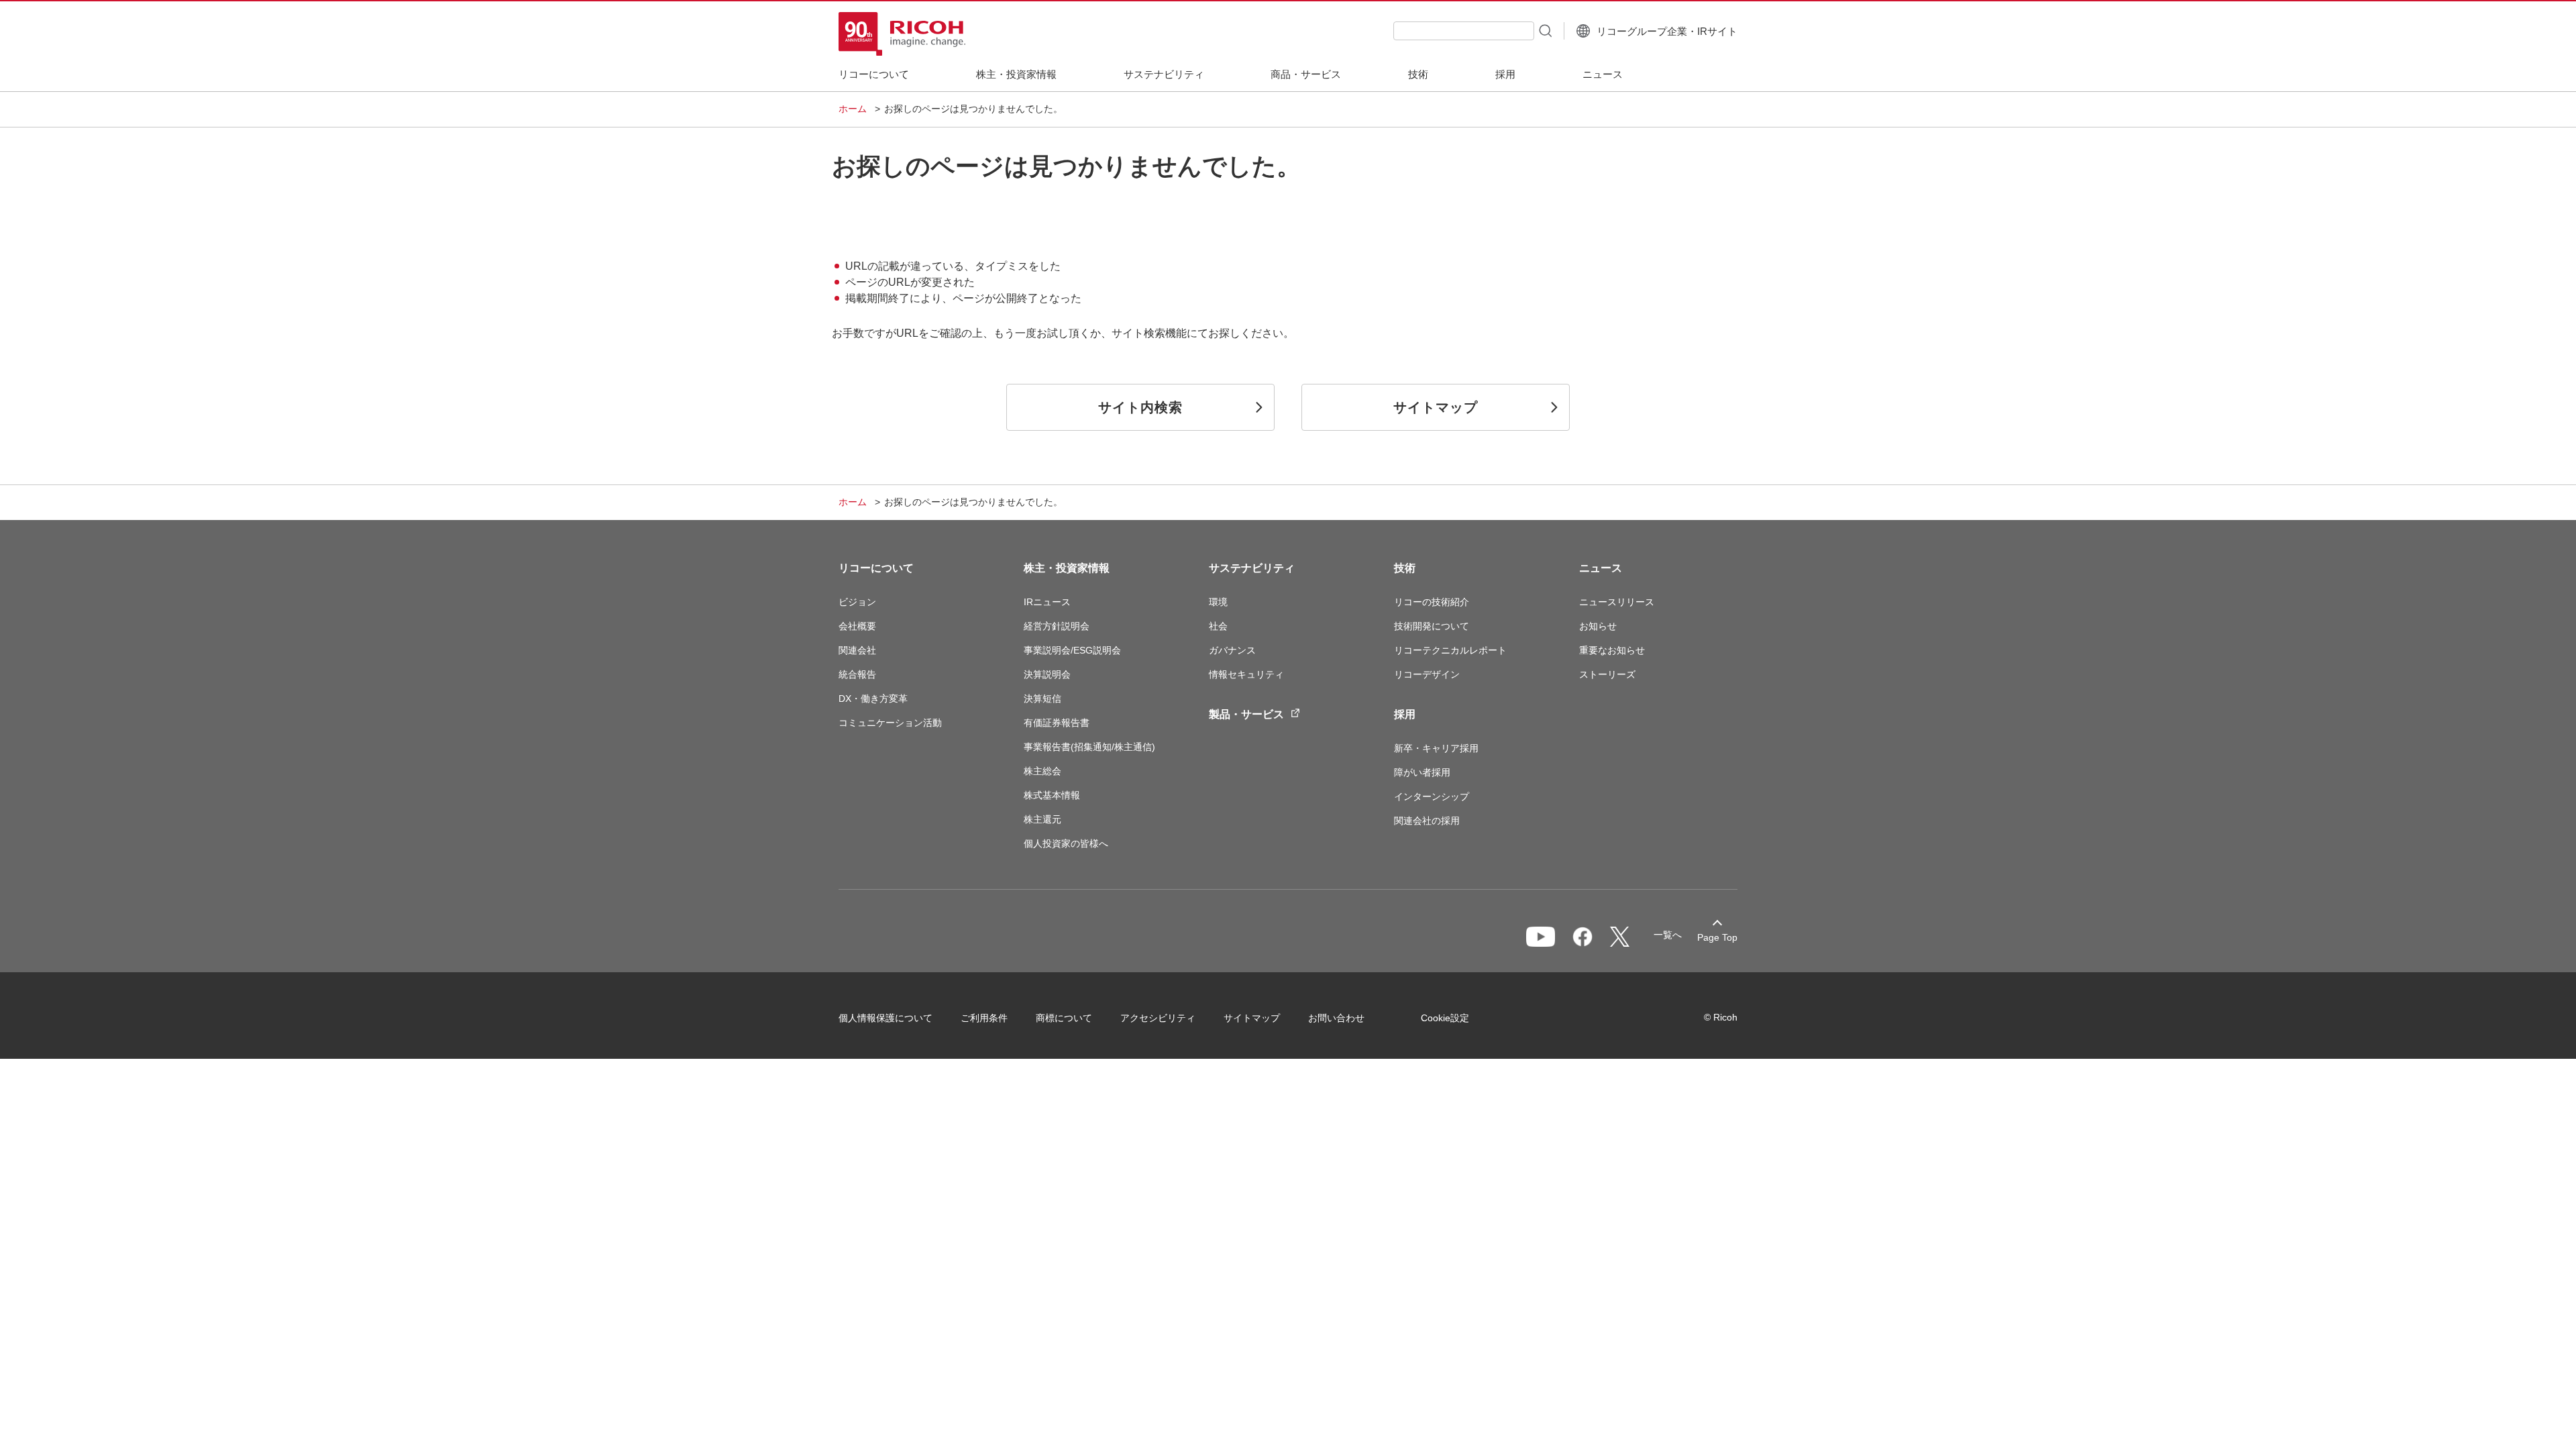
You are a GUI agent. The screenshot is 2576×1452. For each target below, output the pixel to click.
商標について (1064, 1018)
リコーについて (876, 568)
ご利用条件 (984, 1018)
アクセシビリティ (1158, 1018)
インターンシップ (1432, 796)
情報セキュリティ (1246, 674)
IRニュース (1047, 602)
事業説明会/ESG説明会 (1072, 650)
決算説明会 (1047, 674)
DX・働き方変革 (873, 698)
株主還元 (1042, 819)
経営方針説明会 (1057, 626)
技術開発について (1432, 626)
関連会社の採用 (1427, 821)
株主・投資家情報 (1067, 568)
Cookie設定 (1445, 1018)
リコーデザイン (1427, 674)
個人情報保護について (885, 1018)
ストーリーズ (1607, 674)
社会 (1218, 626)
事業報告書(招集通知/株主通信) (1089, 747)
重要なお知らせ (1612, 650)
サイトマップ (1252, 1018)
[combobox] (1464, 31)
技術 (1405, 568)
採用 (1405, 714)
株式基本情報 (1052, 795)
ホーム (853, 109)
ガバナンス (1232, 650)
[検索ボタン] (1544, 30)
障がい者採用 (1422, 772)
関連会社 (857, 650)
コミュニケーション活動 (890, 723)
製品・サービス (1246, 714)
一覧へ (1668, 935)
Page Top (1717, 937)
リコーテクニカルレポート (1450, 650)
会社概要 (857, 626)
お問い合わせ (1336, 1018)
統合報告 (857, 674)
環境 (1218, 602)
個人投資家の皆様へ (1066, 843)
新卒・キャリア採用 (1436, 748)
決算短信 (1042, 698)
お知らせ (1598, 626)
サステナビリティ (1252, 568)
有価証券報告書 (1057, 723)
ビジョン (857, 602)
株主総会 (1042, 771)
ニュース (1601, 568)
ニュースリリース (1617, 602)
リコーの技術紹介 (1432, 602)
